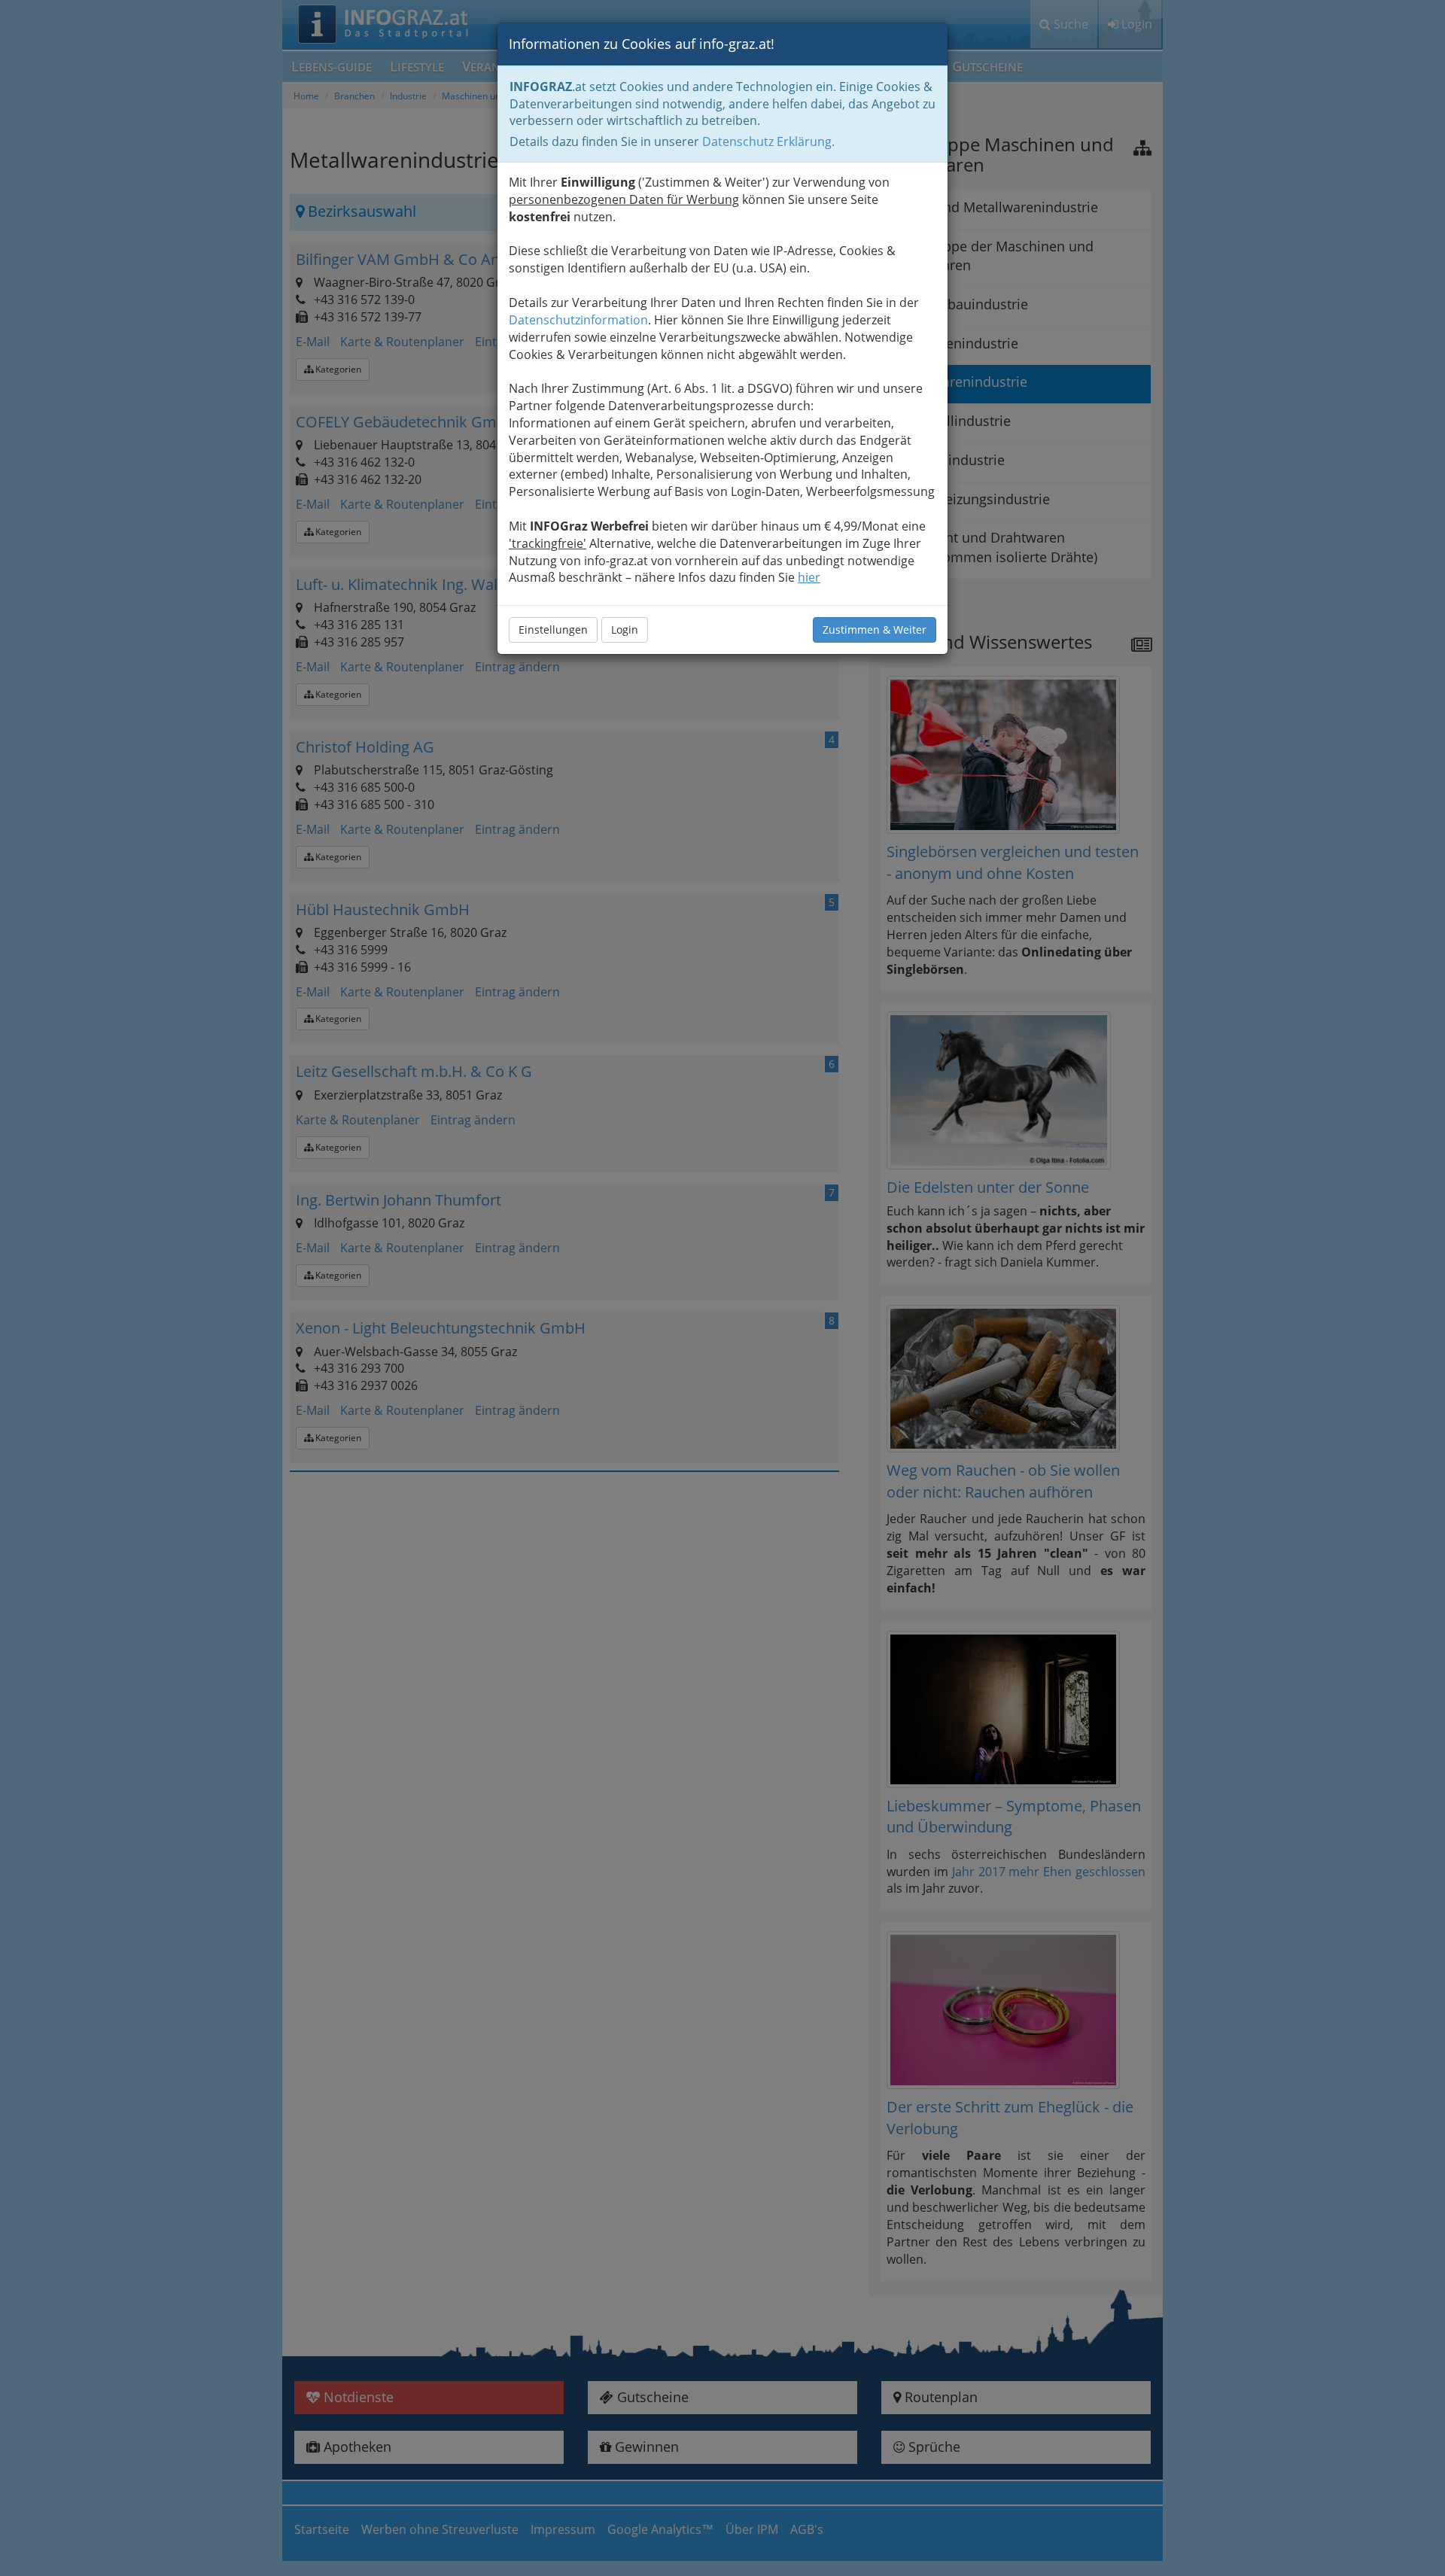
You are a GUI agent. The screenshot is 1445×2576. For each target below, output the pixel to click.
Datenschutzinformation (578, 320)
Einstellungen (553, 630)
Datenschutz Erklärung (767, 141)
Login (625, 630)
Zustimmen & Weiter (875, 630)
